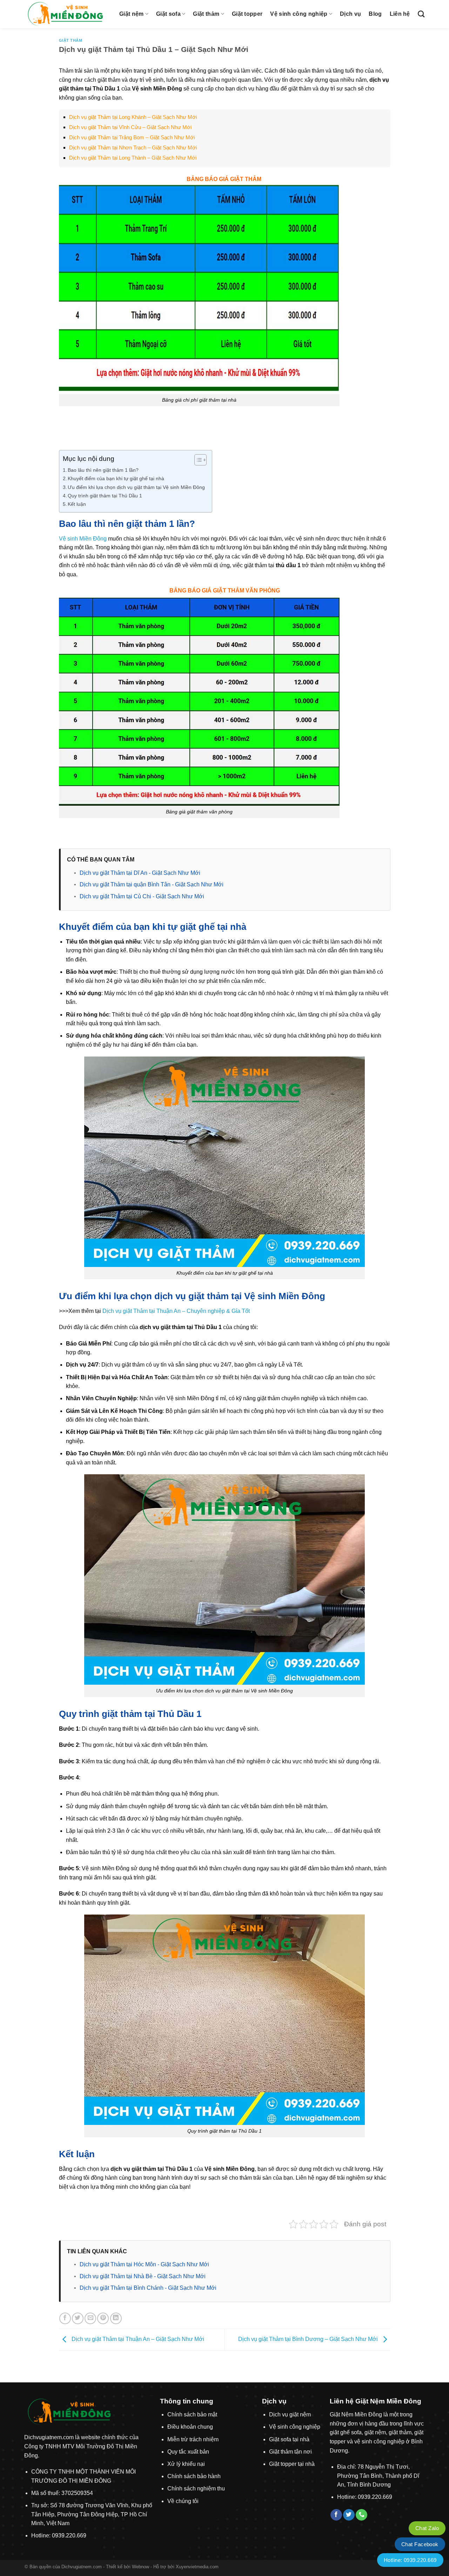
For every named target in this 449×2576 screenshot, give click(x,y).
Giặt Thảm (71, 40)
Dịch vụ (350, 14)
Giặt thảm (206, 14)
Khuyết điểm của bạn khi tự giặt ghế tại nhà (116, 478)
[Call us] (361, 2515)
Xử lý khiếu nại (186, 2464)
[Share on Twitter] (78, 2318)
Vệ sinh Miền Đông (83, 539)
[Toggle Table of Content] (197, 460)
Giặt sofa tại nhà (289, 2439)
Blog (375, 14)
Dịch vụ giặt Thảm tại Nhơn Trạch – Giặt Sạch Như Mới (133, 147)
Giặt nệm (132, 14)
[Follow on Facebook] (336, 2515)
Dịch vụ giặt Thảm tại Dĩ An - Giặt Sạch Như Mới (140, 873)
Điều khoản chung (190, 2427)
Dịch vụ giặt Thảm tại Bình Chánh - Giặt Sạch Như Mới (148, 2288)
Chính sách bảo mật (192, 2414)
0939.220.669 (69, 2535)
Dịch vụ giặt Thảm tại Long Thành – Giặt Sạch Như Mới (133, 158)
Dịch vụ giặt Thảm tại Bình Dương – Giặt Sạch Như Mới (309, 2339)
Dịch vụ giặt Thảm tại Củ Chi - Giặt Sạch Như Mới (142, 896)
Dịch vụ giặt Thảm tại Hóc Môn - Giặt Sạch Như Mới (144, 2264)
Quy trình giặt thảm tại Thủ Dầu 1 (105, 496)
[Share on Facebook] (65, 2318)
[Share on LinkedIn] (116, 2318)
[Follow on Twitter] (349, 2515)
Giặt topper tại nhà (292, 2464)
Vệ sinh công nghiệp (299, 14)
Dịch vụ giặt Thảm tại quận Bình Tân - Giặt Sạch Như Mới (152, 884)
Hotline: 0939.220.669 (410, 2560)
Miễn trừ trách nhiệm (193, 2439)
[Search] (421, 14)
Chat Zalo (427, 2528)
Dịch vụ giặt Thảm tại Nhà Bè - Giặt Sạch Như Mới (143, 2276)
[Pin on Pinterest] (103, 2318)
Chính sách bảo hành (194, 2476)
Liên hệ (400, 14)
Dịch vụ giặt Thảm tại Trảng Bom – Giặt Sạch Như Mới (132, 137)
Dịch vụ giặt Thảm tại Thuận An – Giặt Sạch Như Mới (137, 2339)
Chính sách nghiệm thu (196, 2488)
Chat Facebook (420, 2544)
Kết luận (77, 504)
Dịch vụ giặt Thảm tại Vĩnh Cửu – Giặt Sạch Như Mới (130, 127)
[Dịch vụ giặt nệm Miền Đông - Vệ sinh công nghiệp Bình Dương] (67, 14)
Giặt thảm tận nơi (290, 2452)
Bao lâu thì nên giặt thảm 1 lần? (103, 470)
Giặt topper (247, 14)
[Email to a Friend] (90, 2318)
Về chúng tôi (183, 2501)
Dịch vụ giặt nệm (290, 2414)
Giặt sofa (168, 14)
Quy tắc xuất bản (188, 2452)
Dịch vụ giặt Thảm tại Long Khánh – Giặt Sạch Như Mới (133, 117)
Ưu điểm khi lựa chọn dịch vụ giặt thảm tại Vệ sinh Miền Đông (136, 487)
